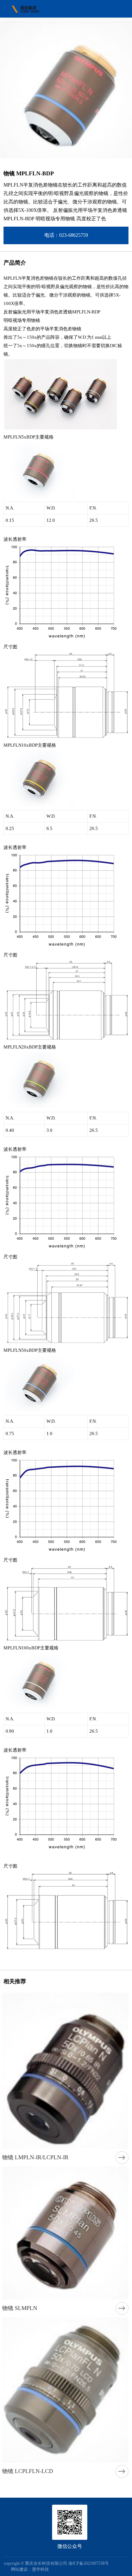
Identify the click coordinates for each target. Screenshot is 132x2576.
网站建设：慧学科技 (30, 2569)
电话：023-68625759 (66, 235)
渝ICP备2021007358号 (89, 2563)
